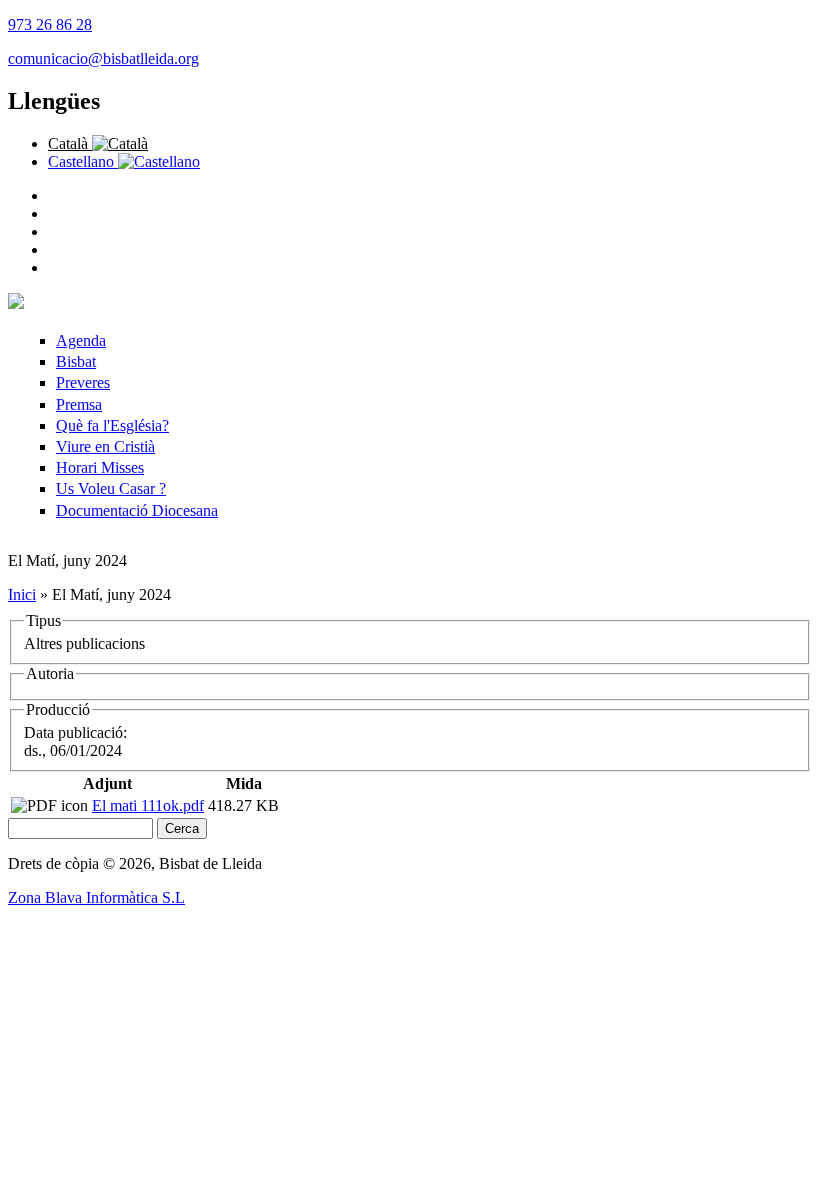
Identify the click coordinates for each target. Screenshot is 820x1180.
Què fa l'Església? (112, 425)
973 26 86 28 (50, 24)
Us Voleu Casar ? (111, 488)
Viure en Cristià (105, 446)
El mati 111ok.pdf (148, 805)
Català (70, 143)
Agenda (81, 340)
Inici (22, 594)
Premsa (79, 404)
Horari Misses (100, 467)
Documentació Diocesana (137, 510)
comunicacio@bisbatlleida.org (103, 58)
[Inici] (16, 303)
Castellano (83, 161)
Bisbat (76, 361)
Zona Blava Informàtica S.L (96, 897)
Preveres (83, 382)
